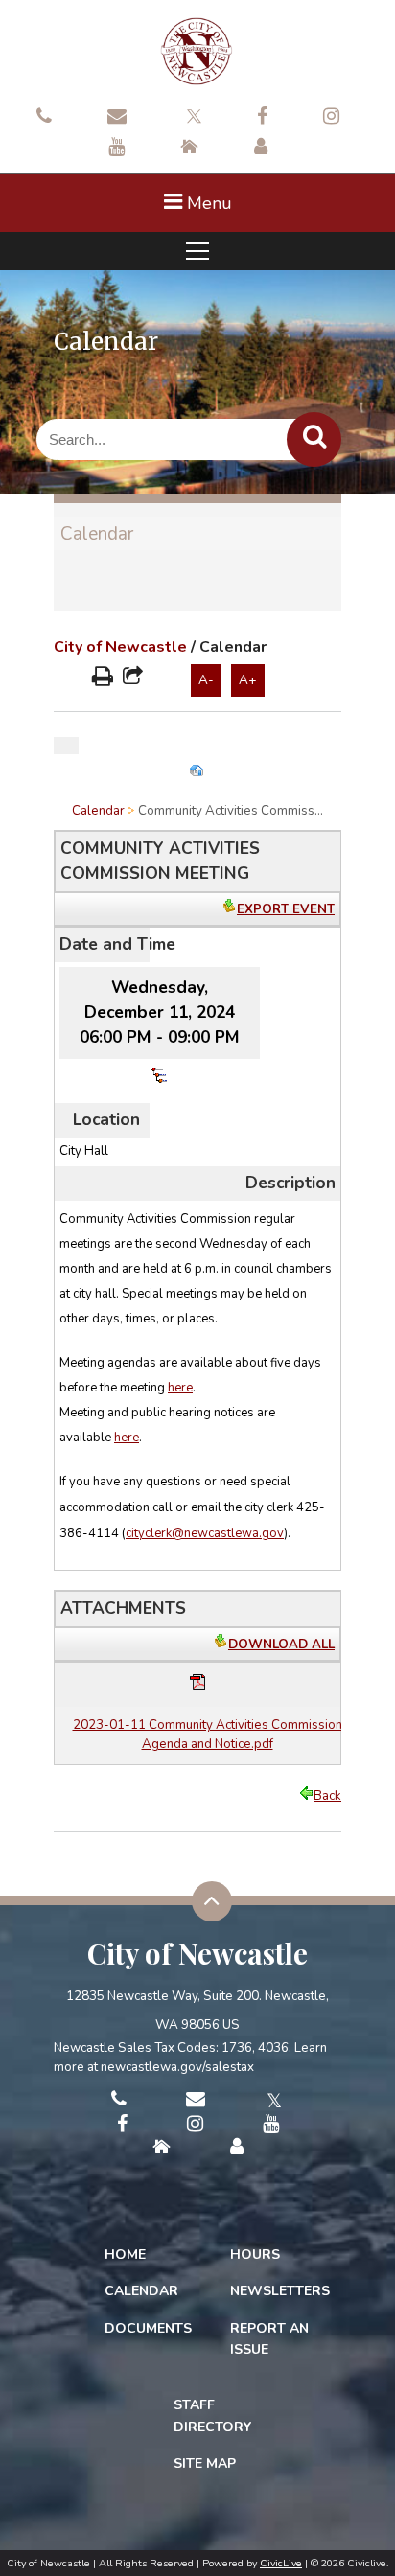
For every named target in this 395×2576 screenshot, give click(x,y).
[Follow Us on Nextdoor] (189, 149)
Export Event (286, 909)
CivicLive (281, 2563)
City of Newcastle (120, 647)
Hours (255, 2254)
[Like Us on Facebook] (262, 118)
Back (327, 1796)
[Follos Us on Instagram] (331, 118)
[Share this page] (133, 678)
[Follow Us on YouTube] (116, 149)
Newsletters (280, 2291)
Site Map (205, 2463)
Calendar (97, 534)
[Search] (314, 439)
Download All (281, 1644)
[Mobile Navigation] (197, 251)
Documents (148, 2328)
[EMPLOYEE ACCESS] (261, 149)
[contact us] (44, 118)
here (180, 1388)
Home (125, 2254)
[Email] (117, 118)
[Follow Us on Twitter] (192, 114)
